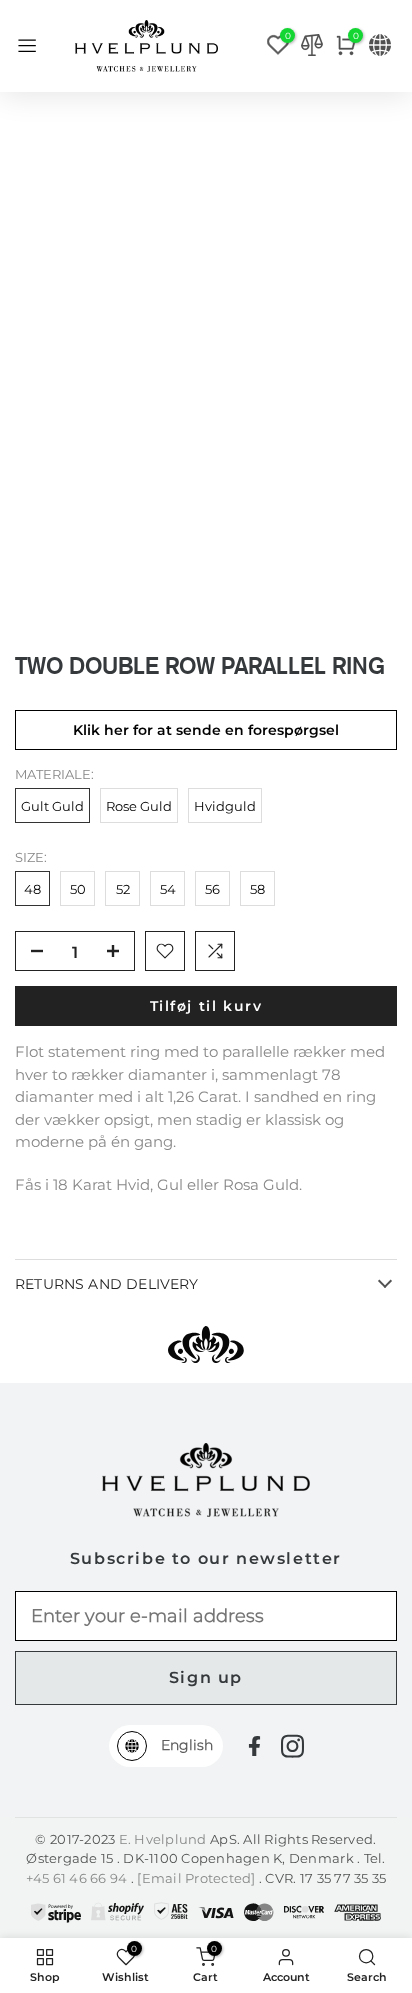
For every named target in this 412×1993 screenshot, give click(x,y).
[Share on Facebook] (254, 1746)
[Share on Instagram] (292, 1746)
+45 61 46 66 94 (78, 1878)
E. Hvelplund (163, 1839)
